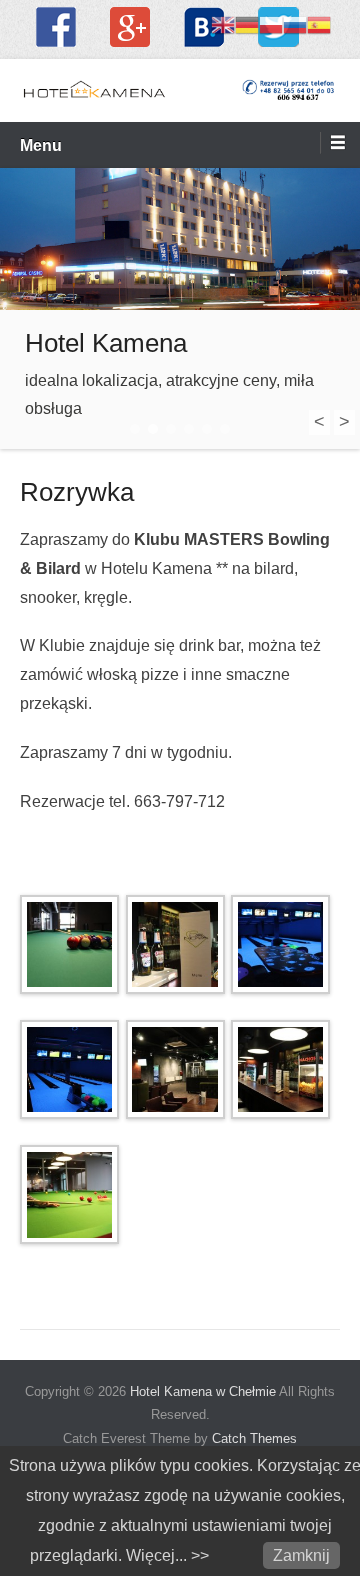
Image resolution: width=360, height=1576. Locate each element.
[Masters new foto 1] (278, 1069)
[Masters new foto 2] (173, 1069)
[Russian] (295, 23)
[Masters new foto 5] (173, 944)
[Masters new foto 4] (278, 944)
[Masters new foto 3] (67, 1069)
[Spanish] (319, 23)
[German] (247, 23)
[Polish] (271, 23)
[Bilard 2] (67, 1194)
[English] (223, 23)
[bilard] (67, 944)
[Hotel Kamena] (180, 239)
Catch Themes (254, 1438)
